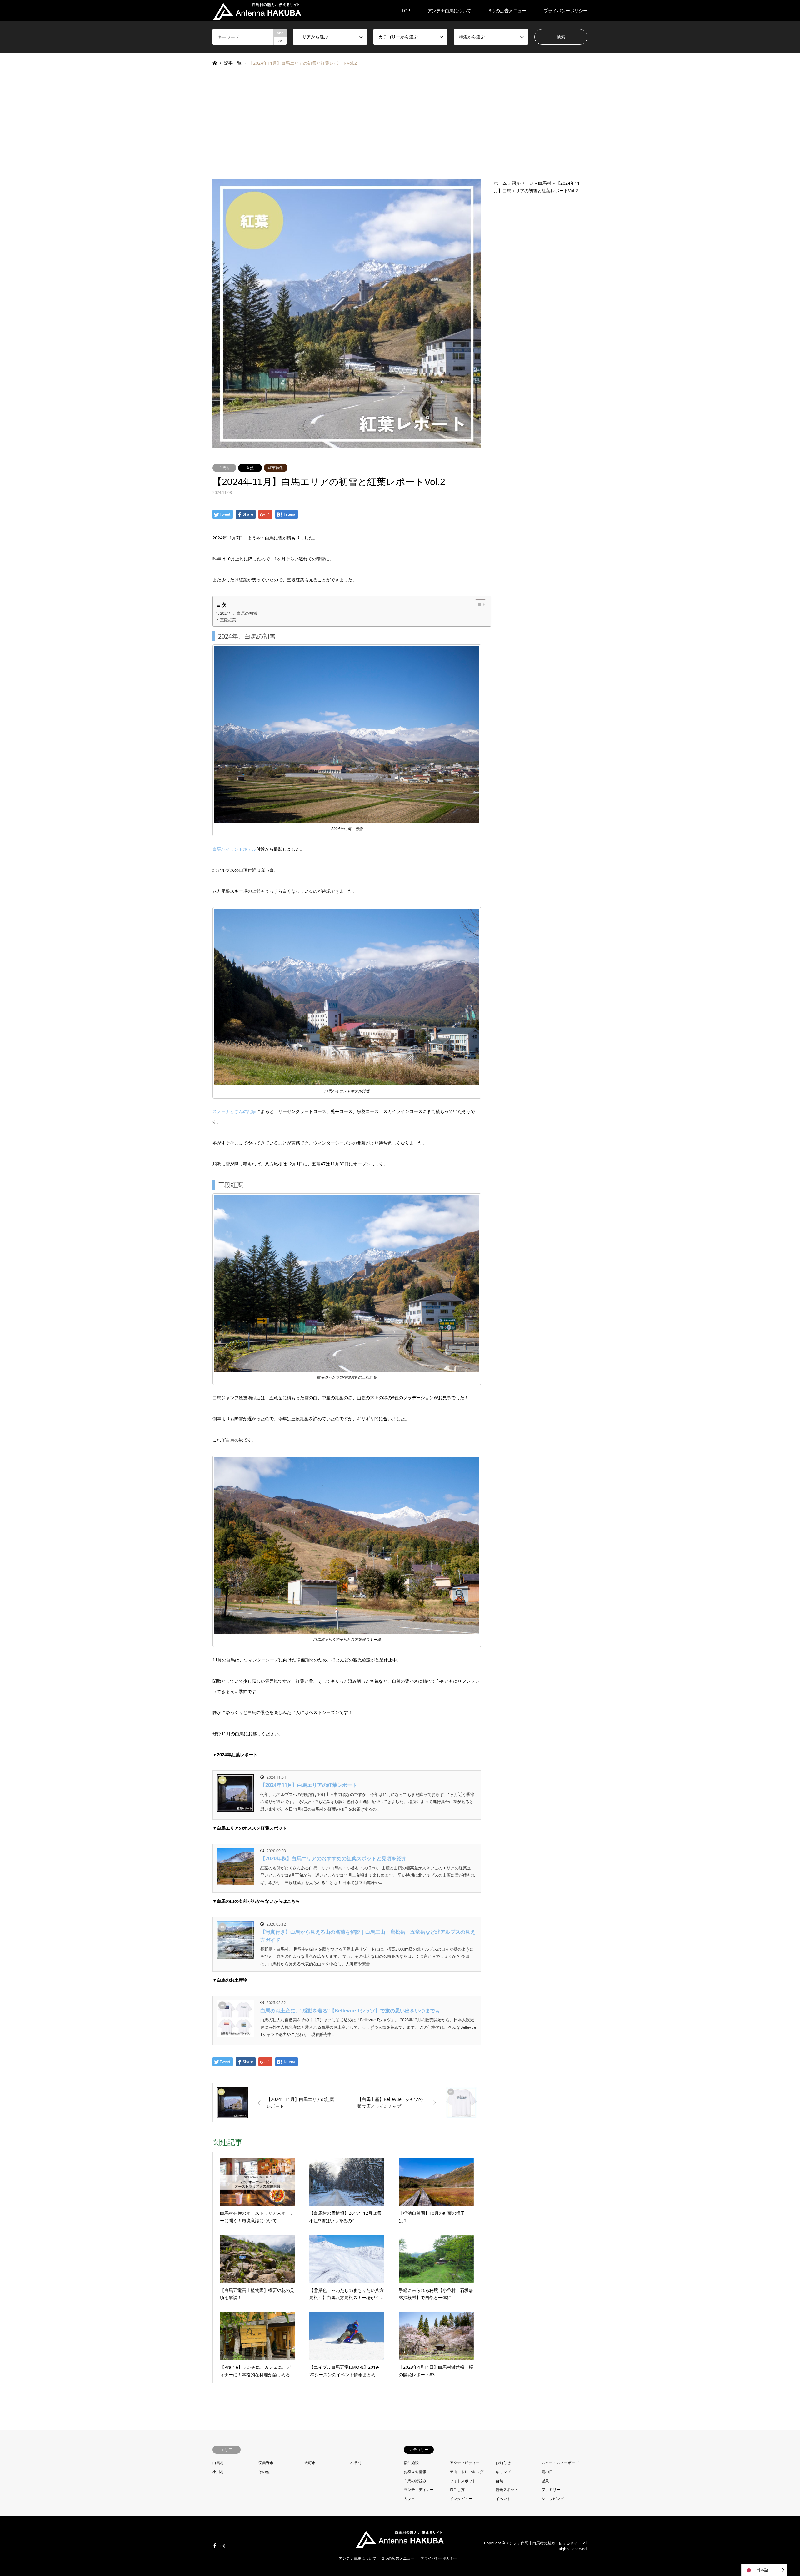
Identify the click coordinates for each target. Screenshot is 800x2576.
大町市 (310, 2463)
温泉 (545, 2481)
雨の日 (547, 2472)
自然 (250, 468)
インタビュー (461, 2499)
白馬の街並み (415, 2481)
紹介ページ (522, 183)
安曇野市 (266, 2463)
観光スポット (507, 2490)
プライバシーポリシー (566, 10)
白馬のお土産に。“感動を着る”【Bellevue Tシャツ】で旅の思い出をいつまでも (350, 2011)
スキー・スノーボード (560, 2463)
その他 (264, 2472)
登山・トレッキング (467, 2472)
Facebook (215, 2546)
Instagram (223, 2546)
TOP (406, 10)
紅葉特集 (276, 468)
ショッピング (553, 2499)
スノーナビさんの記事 (234, 1111)
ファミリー (551, 2490)
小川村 (218, 2472)
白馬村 (224, 468)
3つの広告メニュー (507, 10)
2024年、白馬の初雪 (239, 613)
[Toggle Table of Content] (477, 604)
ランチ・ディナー (419, 2490)
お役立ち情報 (415, 2472)
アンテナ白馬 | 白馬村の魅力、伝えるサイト (544, 2543)
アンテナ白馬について (449, 10)
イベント (503, 2499)
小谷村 (356, 2463)
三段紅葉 (228, 620)
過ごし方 (457, 2490)
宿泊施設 (411, 2463)
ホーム (500, 183)
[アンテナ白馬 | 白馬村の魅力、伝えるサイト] (257, 10)
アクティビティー (465, 2463)
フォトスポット (463, 2481)
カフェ (409, 2499)
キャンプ (503, 2472)
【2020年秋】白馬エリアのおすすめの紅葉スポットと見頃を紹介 (333, 1858)
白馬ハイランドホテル (234, 849)
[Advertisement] (400, 133)
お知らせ (503, 2463)
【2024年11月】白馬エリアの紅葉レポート (309, 1785)
